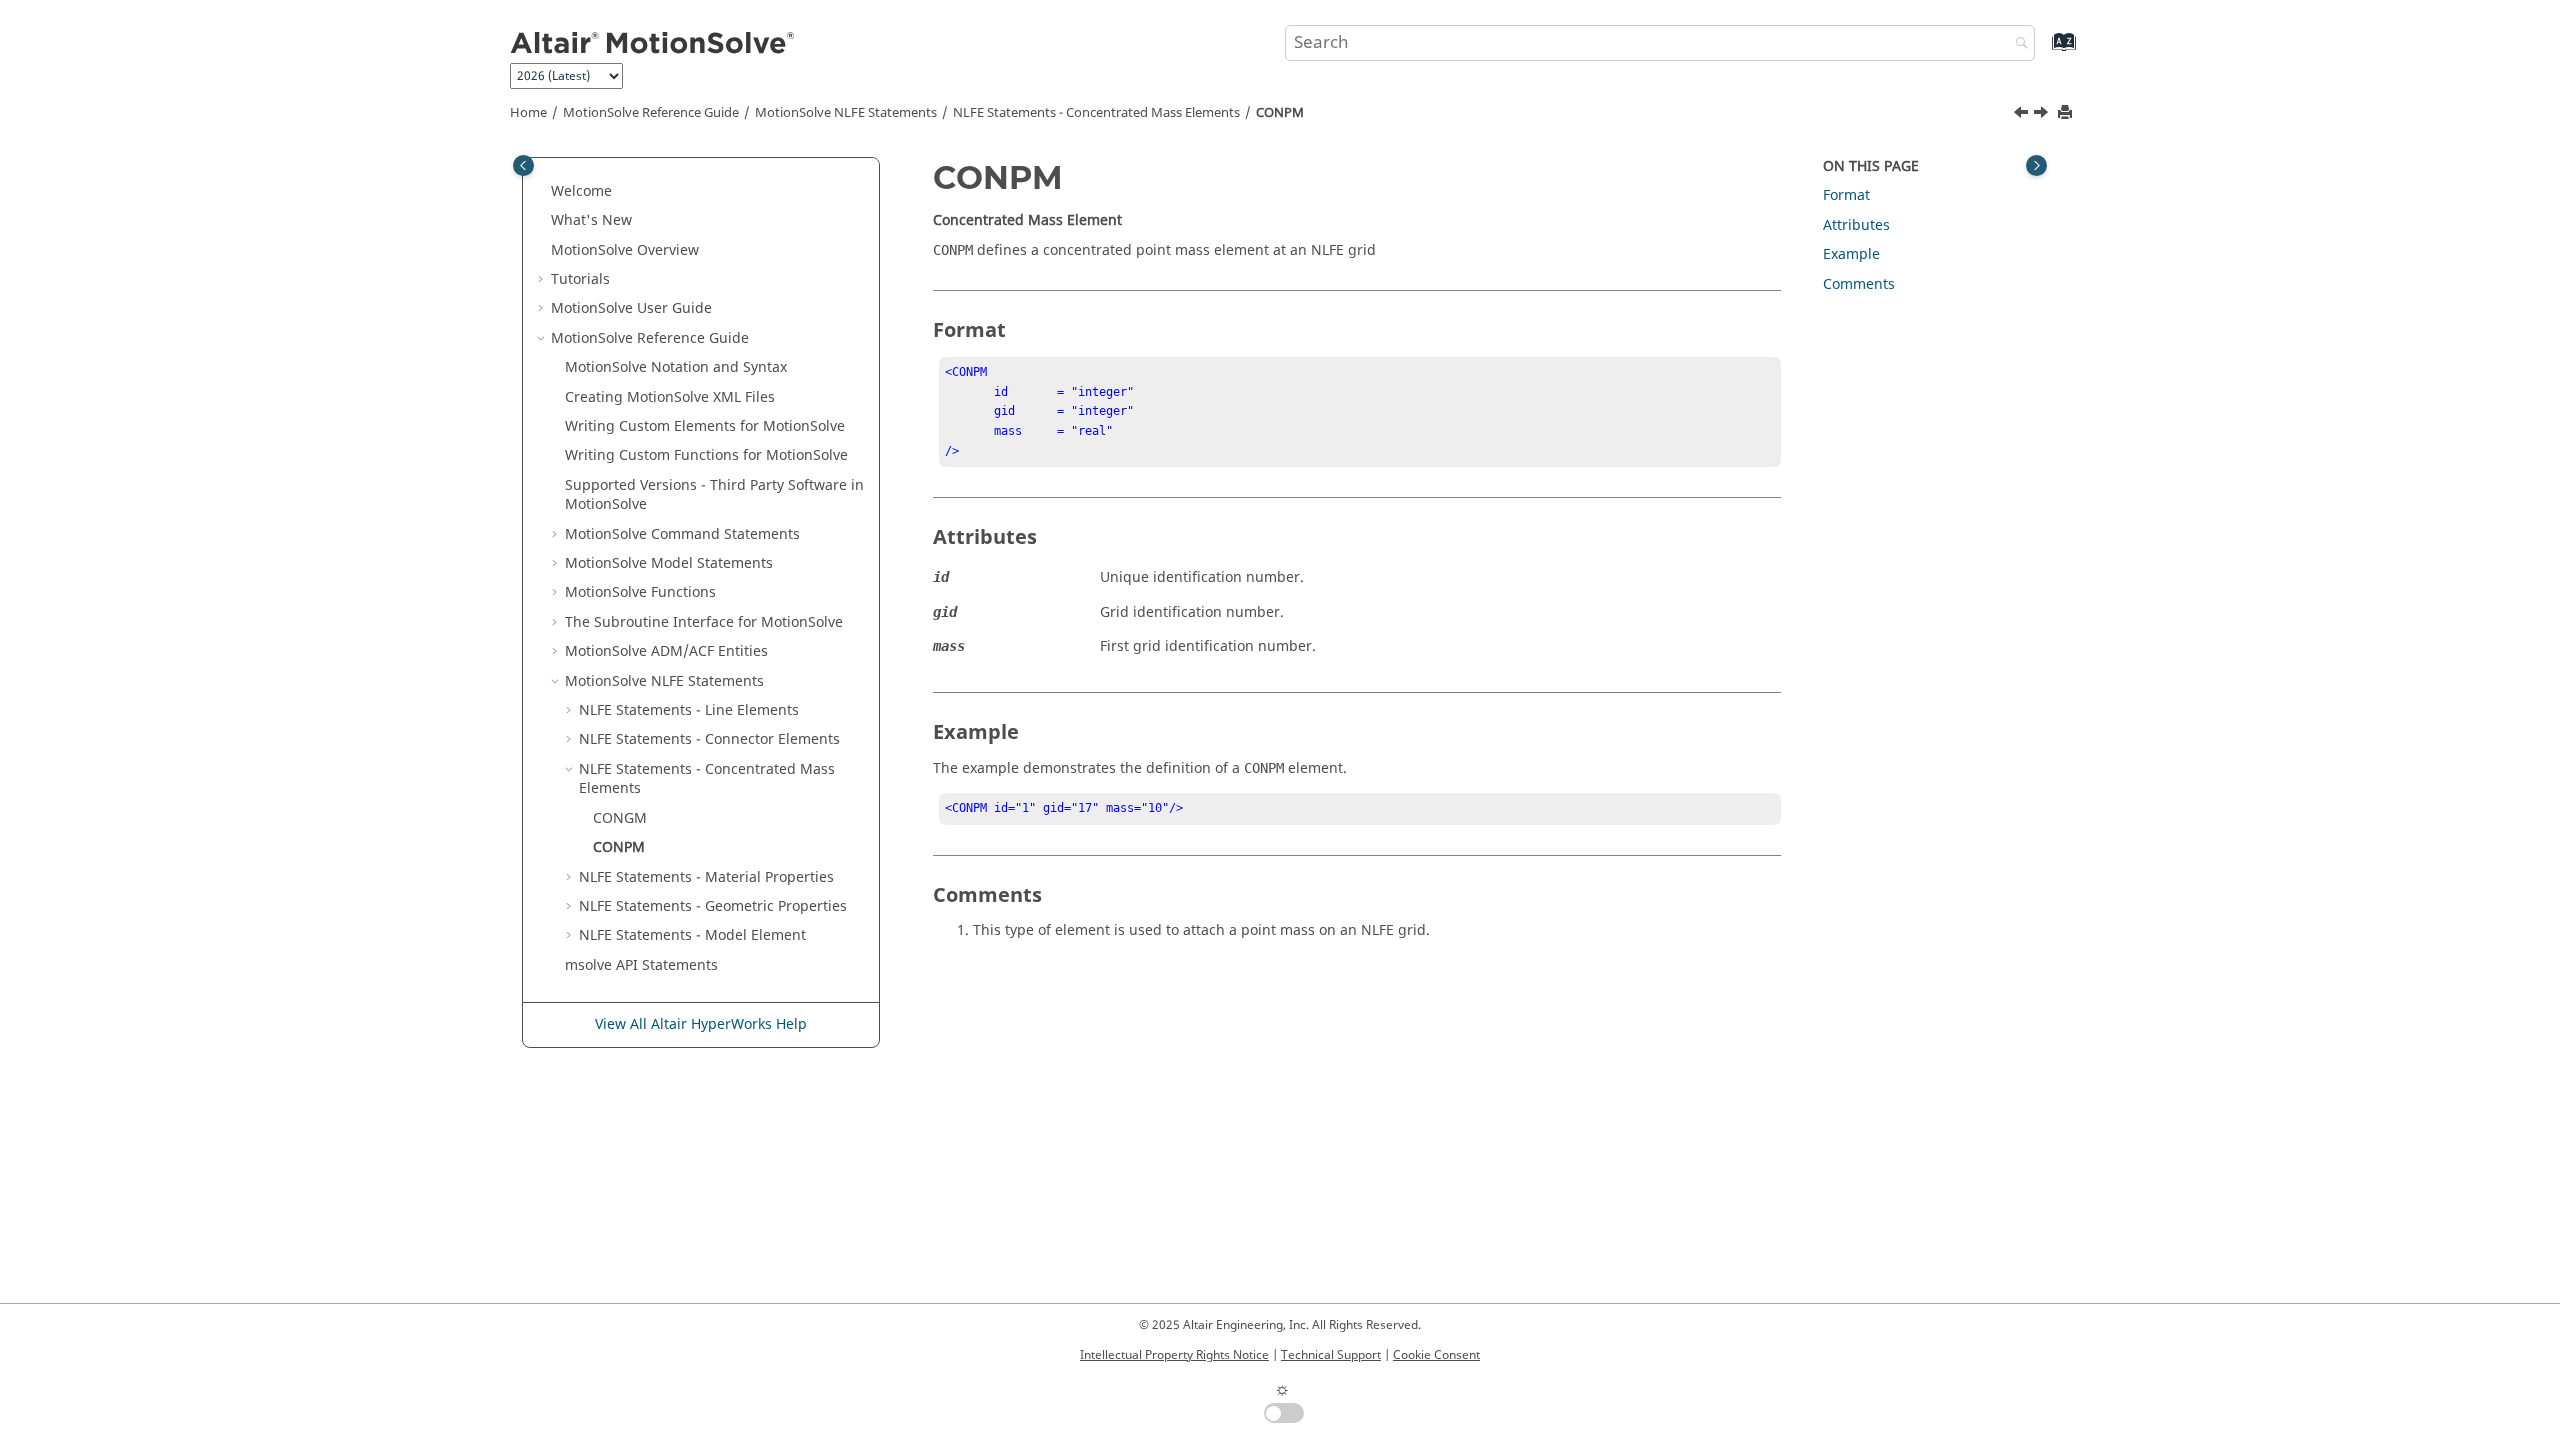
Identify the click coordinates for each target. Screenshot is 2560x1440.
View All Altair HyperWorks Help (701, 1024)
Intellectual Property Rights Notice (1174, 1355)
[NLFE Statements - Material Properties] (2043, 115)
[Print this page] (2067, 113)
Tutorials (580, 279)
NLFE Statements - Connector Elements (709, 739)
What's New (591, 220)
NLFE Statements (846, 113)
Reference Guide (651, 113)
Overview (625, 250)
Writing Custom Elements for (705, 426)
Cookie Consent (1436, 1355)
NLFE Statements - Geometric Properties (713, 906)
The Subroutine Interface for (704, 622)
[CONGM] (2023, 115)
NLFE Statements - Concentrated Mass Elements (1096, 113)
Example (1851, 254)
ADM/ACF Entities (666, 651)
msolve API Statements (641, 965)
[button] (543, 192)
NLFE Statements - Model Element (692, 935)
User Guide (631, 308)
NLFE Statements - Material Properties (706, 877)
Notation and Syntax (676, 367)
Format (1846, 195)
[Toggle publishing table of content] (523, 165)
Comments (1859, 284)
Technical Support (1331, 1355)
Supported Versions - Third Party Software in (714, 495)
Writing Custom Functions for (706, 455)
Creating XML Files (670, 397)
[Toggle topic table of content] (2036, 165)
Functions (640, 592)
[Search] (2017, 44)
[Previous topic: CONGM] (2023, 115)
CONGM (620, 818)
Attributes (1856, 225)
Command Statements (682, 534)
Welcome (581, 191)
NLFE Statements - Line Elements (689, 710)
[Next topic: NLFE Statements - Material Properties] (2043, 115)
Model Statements (669, 563)
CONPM (1280, 113)
